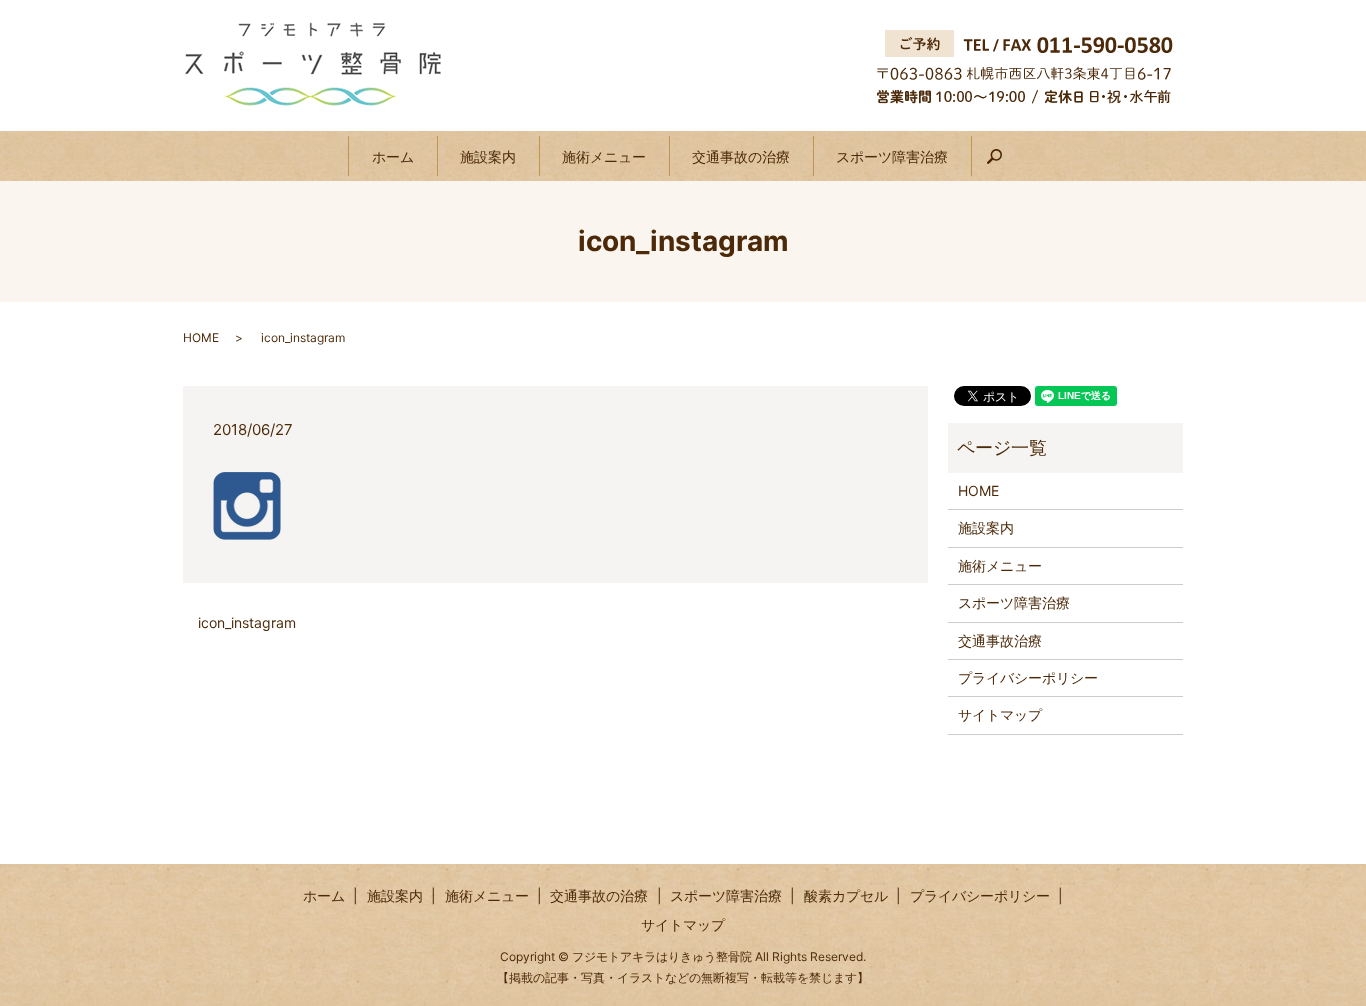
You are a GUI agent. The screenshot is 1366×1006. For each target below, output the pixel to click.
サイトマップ (1000, 714)
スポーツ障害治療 (892, 156)
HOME (201, 337)
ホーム (393, 156)
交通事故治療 (1000, 640)
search (1005, 164)
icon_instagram (247, 622)
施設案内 (488, 156)
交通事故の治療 (741, 156)
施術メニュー (604, 156)
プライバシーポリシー (1028, 677)
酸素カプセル (846, 895)
